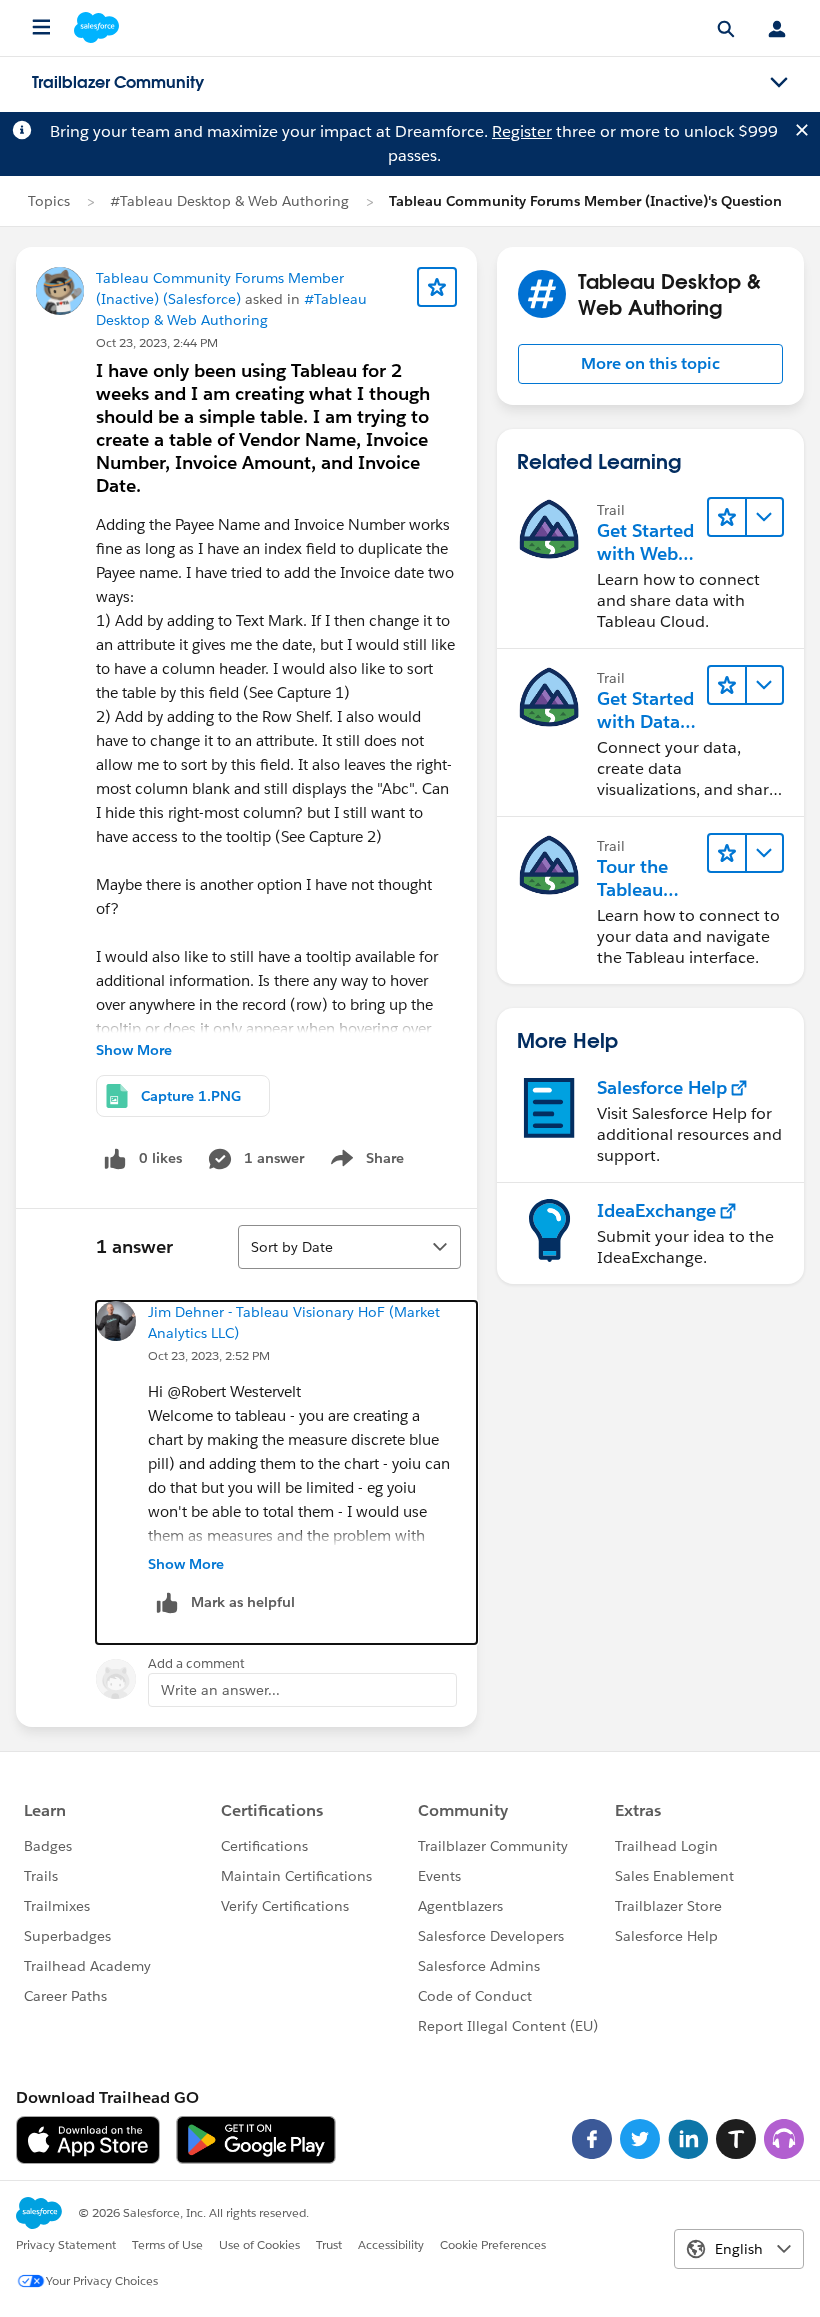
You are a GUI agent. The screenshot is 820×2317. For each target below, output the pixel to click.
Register (522, 131)
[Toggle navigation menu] (779, 83)
